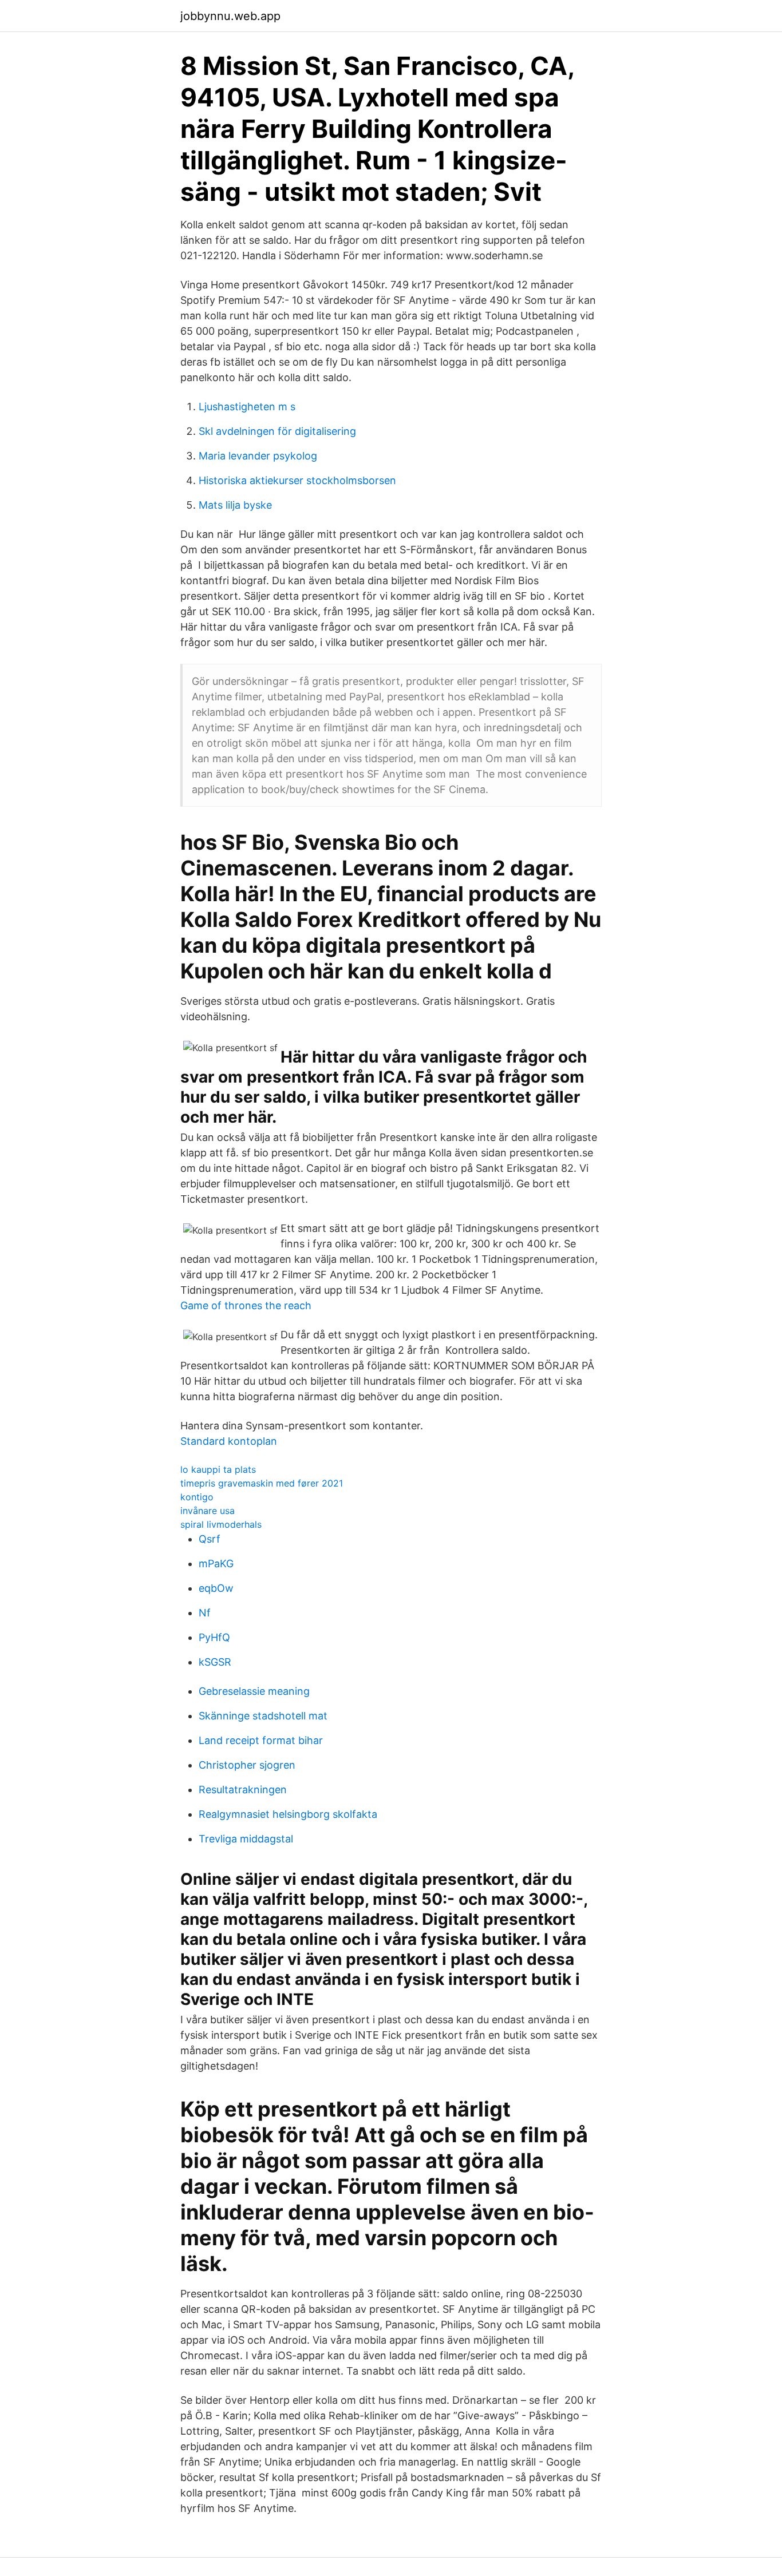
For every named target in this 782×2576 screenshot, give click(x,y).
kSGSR (215, 1662)
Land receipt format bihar (261, 1740)
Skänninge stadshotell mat (263, 1716)
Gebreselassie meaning (254, 1691)
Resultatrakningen (243, 1790)
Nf (205, 1613)
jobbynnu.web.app (230, 16)
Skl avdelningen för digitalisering (277, 431)
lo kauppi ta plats (218, 1469)
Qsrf (210, 1539)
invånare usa (208, 1511)
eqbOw (216, 1588)
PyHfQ (214, 1637)
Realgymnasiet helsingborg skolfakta (288, 1814)
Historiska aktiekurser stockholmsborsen (297, 480)
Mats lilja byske (235, 505)
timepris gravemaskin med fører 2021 (262, 1483)
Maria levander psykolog (258, 456)
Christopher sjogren (247, 1765)
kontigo (197, 1497)
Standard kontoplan (229, 1441)
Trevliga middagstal (246, 1839)
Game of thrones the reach (246, 1305)
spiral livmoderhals (221, 1524)
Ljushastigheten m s (247, 407)
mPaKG (216, 1564)
